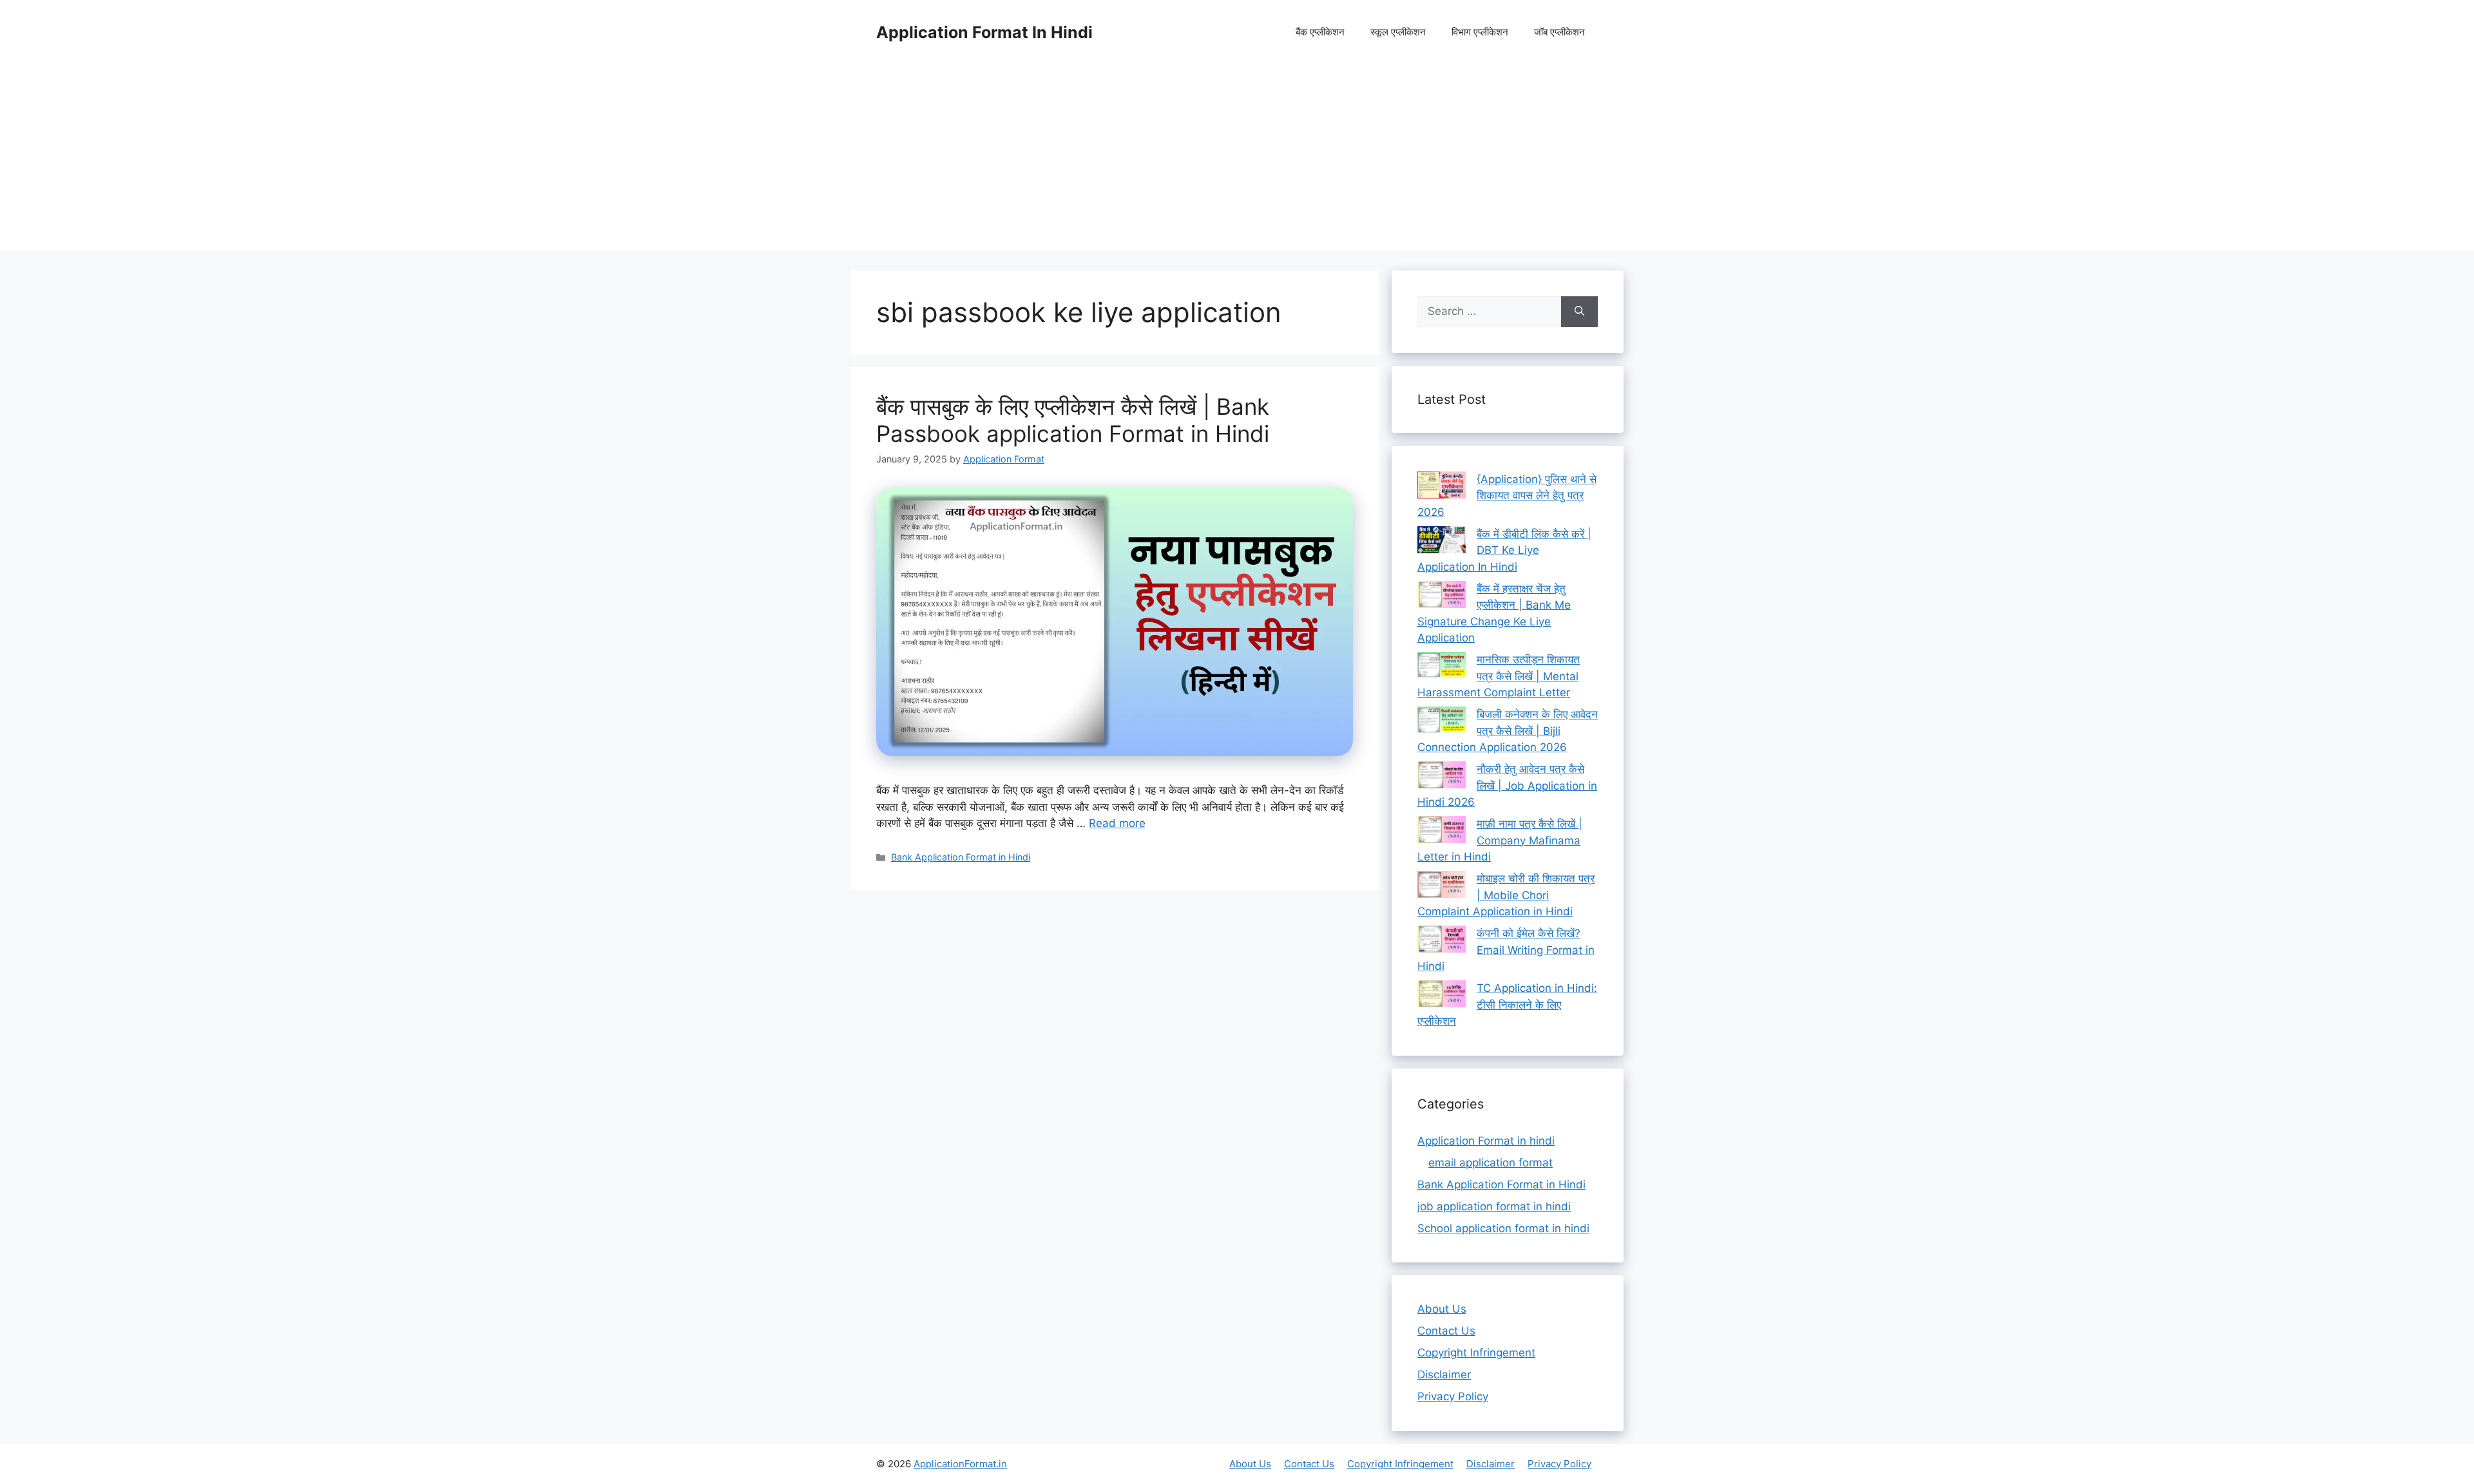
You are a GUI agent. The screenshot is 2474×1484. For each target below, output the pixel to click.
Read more (1117, 823)
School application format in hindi (1503, 1228)
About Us (1442, 1309)
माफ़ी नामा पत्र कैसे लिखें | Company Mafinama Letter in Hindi (1500, 840)
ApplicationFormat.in (960, 1464)
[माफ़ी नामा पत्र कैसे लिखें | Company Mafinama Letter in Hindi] (1442, 832)
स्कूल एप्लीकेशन (1398, 32)
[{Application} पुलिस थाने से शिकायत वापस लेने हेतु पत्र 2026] (1442, 488)
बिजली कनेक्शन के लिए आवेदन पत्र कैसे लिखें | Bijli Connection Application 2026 (1508, 731)
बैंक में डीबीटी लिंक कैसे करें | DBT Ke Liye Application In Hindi (1504, 550)
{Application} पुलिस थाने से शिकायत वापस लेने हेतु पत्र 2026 (1507, 496)
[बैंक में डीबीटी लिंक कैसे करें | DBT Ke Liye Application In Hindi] (1442, 542)
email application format (1491, 1163)
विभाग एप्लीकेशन (1480, 32)
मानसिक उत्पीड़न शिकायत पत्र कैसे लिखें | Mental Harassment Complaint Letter (1499, 676)
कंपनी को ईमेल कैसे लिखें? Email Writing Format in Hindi (1506, 950)
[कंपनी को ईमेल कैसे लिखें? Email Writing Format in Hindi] (1442, 942)
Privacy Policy (1453, 1396)
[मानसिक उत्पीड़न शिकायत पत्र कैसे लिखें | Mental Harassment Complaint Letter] (1442, 668)
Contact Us (1446, 1331)
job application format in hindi (1494, 1206)
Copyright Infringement (1476, 1353)
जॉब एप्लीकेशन (1559, 32)
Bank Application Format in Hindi (961, 857)
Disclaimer (1444, 1375)
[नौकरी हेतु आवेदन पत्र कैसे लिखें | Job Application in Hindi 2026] (1442, 777)
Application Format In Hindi (984, 32)
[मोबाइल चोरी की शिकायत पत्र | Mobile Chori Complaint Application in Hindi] (1442, 887)
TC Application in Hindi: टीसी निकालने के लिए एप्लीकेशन (1507, 1004)
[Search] (1579, 312)
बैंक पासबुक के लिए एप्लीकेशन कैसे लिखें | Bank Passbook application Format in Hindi (1073, 420)
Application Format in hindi (1486, 1141)
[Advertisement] (1237, 161)
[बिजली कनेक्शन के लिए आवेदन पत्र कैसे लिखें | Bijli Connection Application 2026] (1442, 723)
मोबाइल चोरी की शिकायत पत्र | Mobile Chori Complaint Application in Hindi (1506, 895)
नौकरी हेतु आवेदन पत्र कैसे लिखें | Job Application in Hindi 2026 (1507, 785)
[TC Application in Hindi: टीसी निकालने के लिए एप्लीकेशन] (1442, 996)
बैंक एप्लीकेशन (1320, 32)
